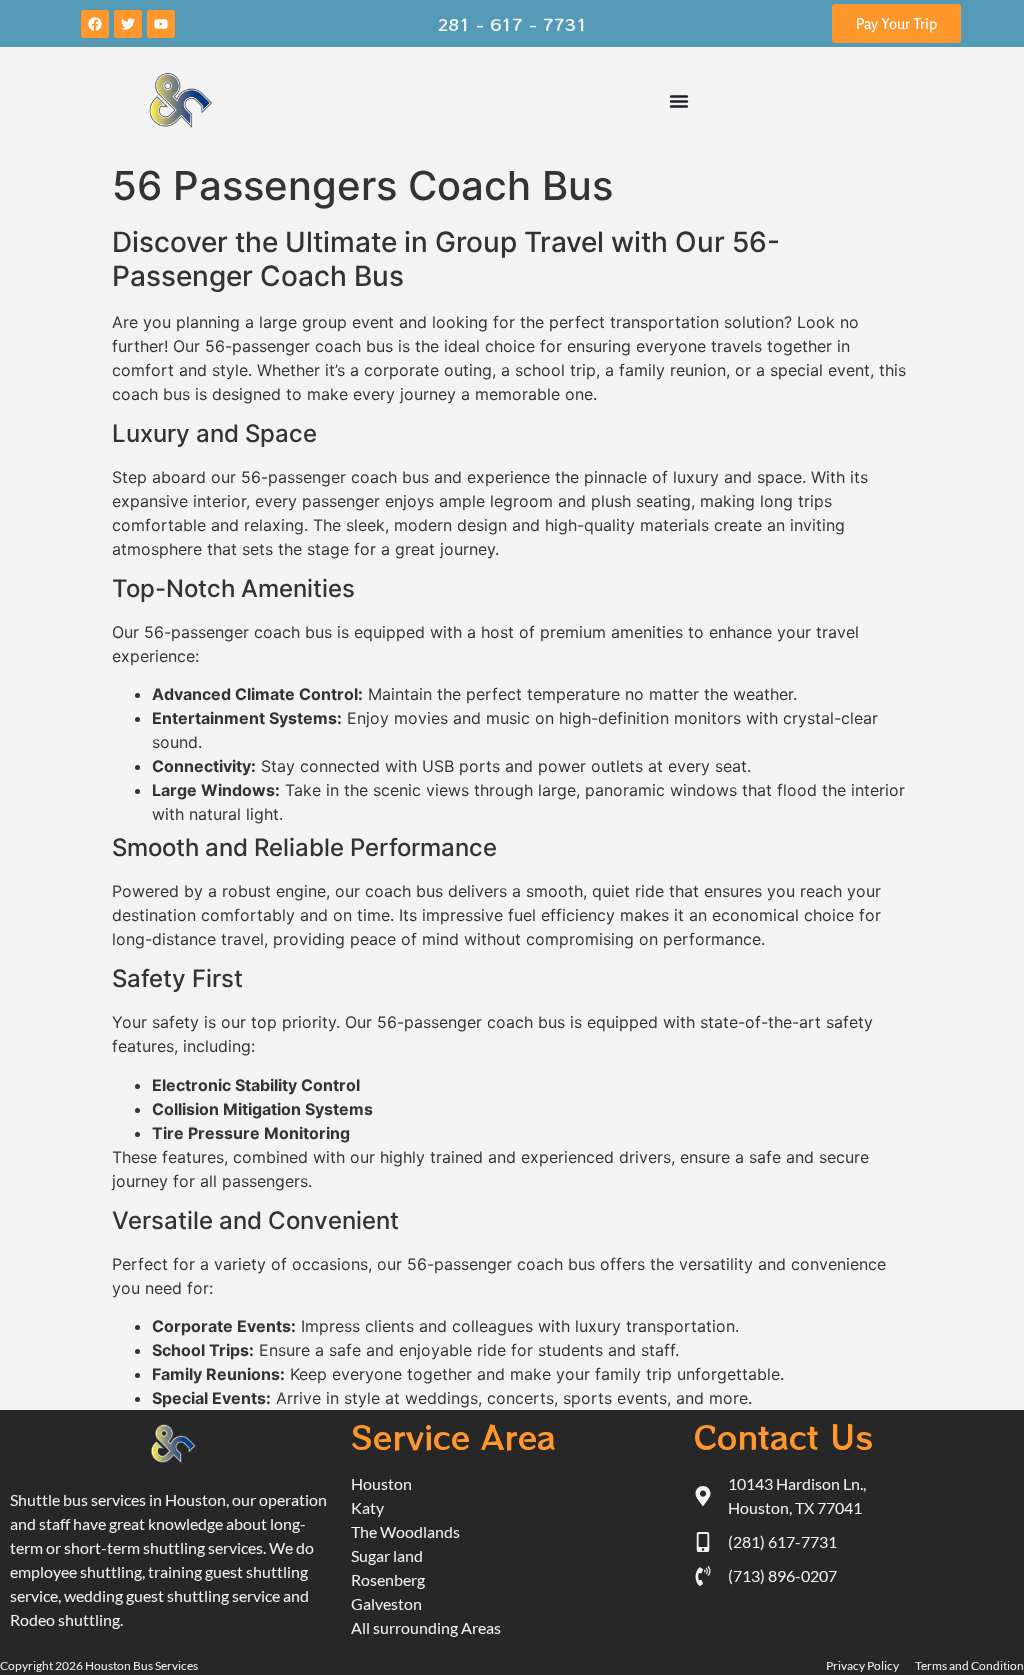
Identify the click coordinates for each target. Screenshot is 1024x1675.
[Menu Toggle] (679, 101)
